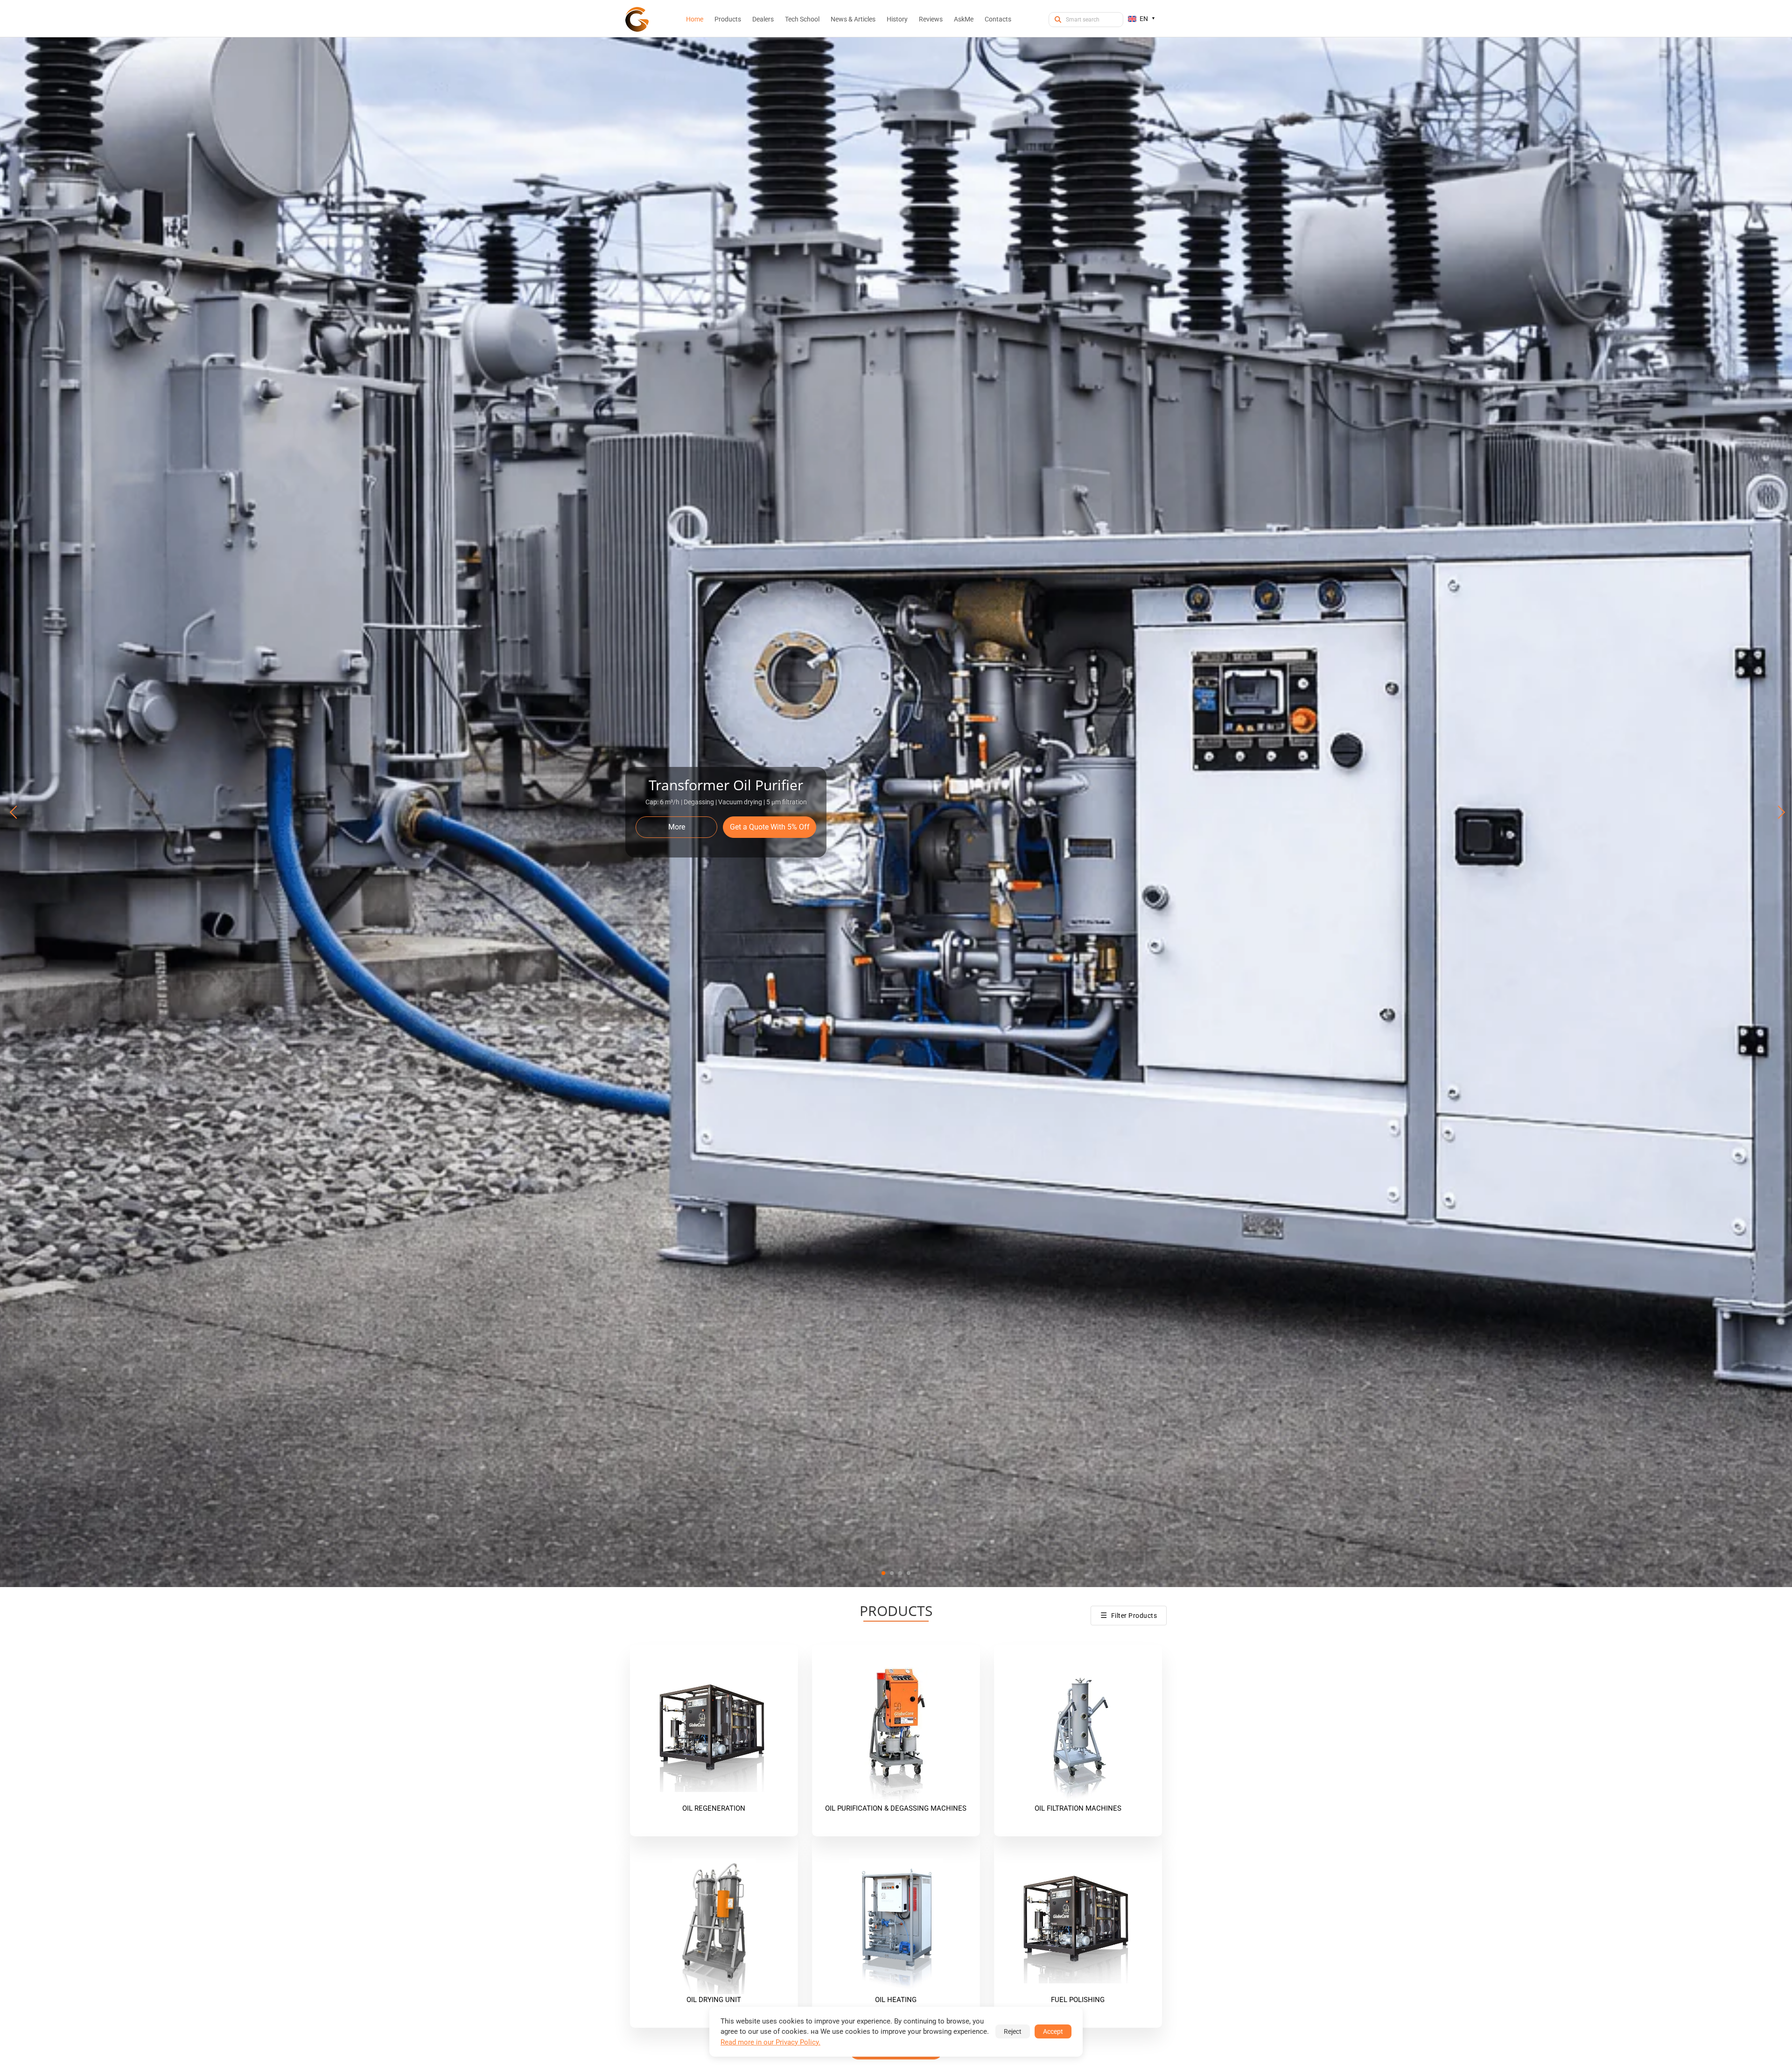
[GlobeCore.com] (637, 19)
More (677, 827)
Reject (1013, 2031)
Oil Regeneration (714, 1808)
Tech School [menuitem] (802, 19)
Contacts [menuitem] (998, 19)
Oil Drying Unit (714, 2000)
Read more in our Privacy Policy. (770, 2042)
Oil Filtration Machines (1078, 1808)
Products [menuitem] (728, 19)
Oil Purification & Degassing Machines (896, 1808)
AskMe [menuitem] (964, 19)
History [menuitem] (897, 19)
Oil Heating (896, 2000)
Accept (1053, 2031)
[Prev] (15, 812)
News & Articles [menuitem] (853, 19)
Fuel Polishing (1078, 2000)
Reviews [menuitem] (931, 19)
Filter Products (1129, 1615)
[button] (883, 1573)
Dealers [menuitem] (763, 19)
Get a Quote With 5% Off (770, 827)
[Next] (1777, 812)
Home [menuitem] (695, 19)
